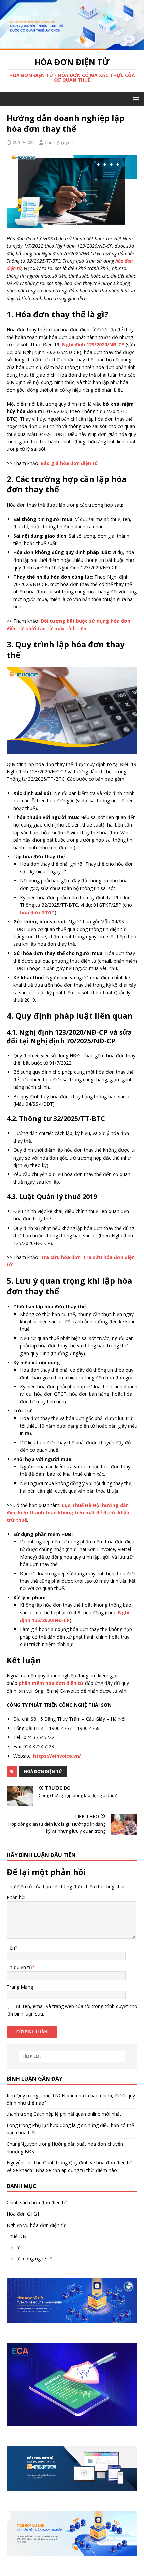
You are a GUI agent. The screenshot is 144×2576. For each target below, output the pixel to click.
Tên (11, 1948)
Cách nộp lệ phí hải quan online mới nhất (77, 2114)
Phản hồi (16, 1897)
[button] (135, 99)
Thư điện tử (19, 1967)
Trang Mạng (20, 1987)
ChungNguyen (59, 142)
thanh (13, 2114)
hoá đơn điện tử (43, 1771)
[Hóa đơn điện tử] (72, 46)
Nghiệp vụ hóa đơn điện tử (36, 2225)
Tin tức (14, 2248)
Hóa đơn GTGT (23, 2214)
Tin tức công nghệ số (29, 2259)
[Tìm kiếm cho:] (72, 2056)
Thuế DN (17, 2236)
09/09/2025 (24, 142)
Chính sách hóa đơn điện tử (37, 2203)
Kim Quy (16, 2095)
